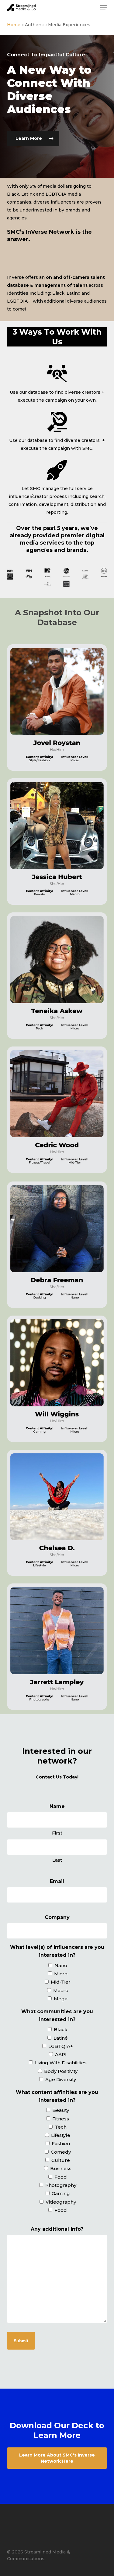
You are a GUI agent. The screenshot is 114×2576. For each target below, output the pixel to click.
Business (61, 2168)
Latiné (61, 2038)
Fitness (61, 2119)
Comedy (61, 2152)
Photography (61, 2185)
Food (61, 2177)
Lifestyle (61, 2135)
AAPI (61, 2054)
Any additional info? (57, 2229)
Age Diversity (61, 2079)
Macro (61, 1990)
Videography (61, 2202)
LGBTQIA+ (61, 2046)
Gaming (61, 2193)
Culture (61, 2160)
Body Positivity (61, 2071)
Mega (61, 1999)
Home (14, 25)
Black (61, 2029)
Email (57, 1881)
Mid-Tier (61, 1982)
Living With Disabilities (61, 2063)
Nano (61, 1965)
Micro (61, 1974)
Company (57, 1917)
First (57, 1833)
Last (57, 1860)
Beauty (61, 2110)
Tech (61, 2127)
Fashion (61, 2143)
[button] (104, 7)
